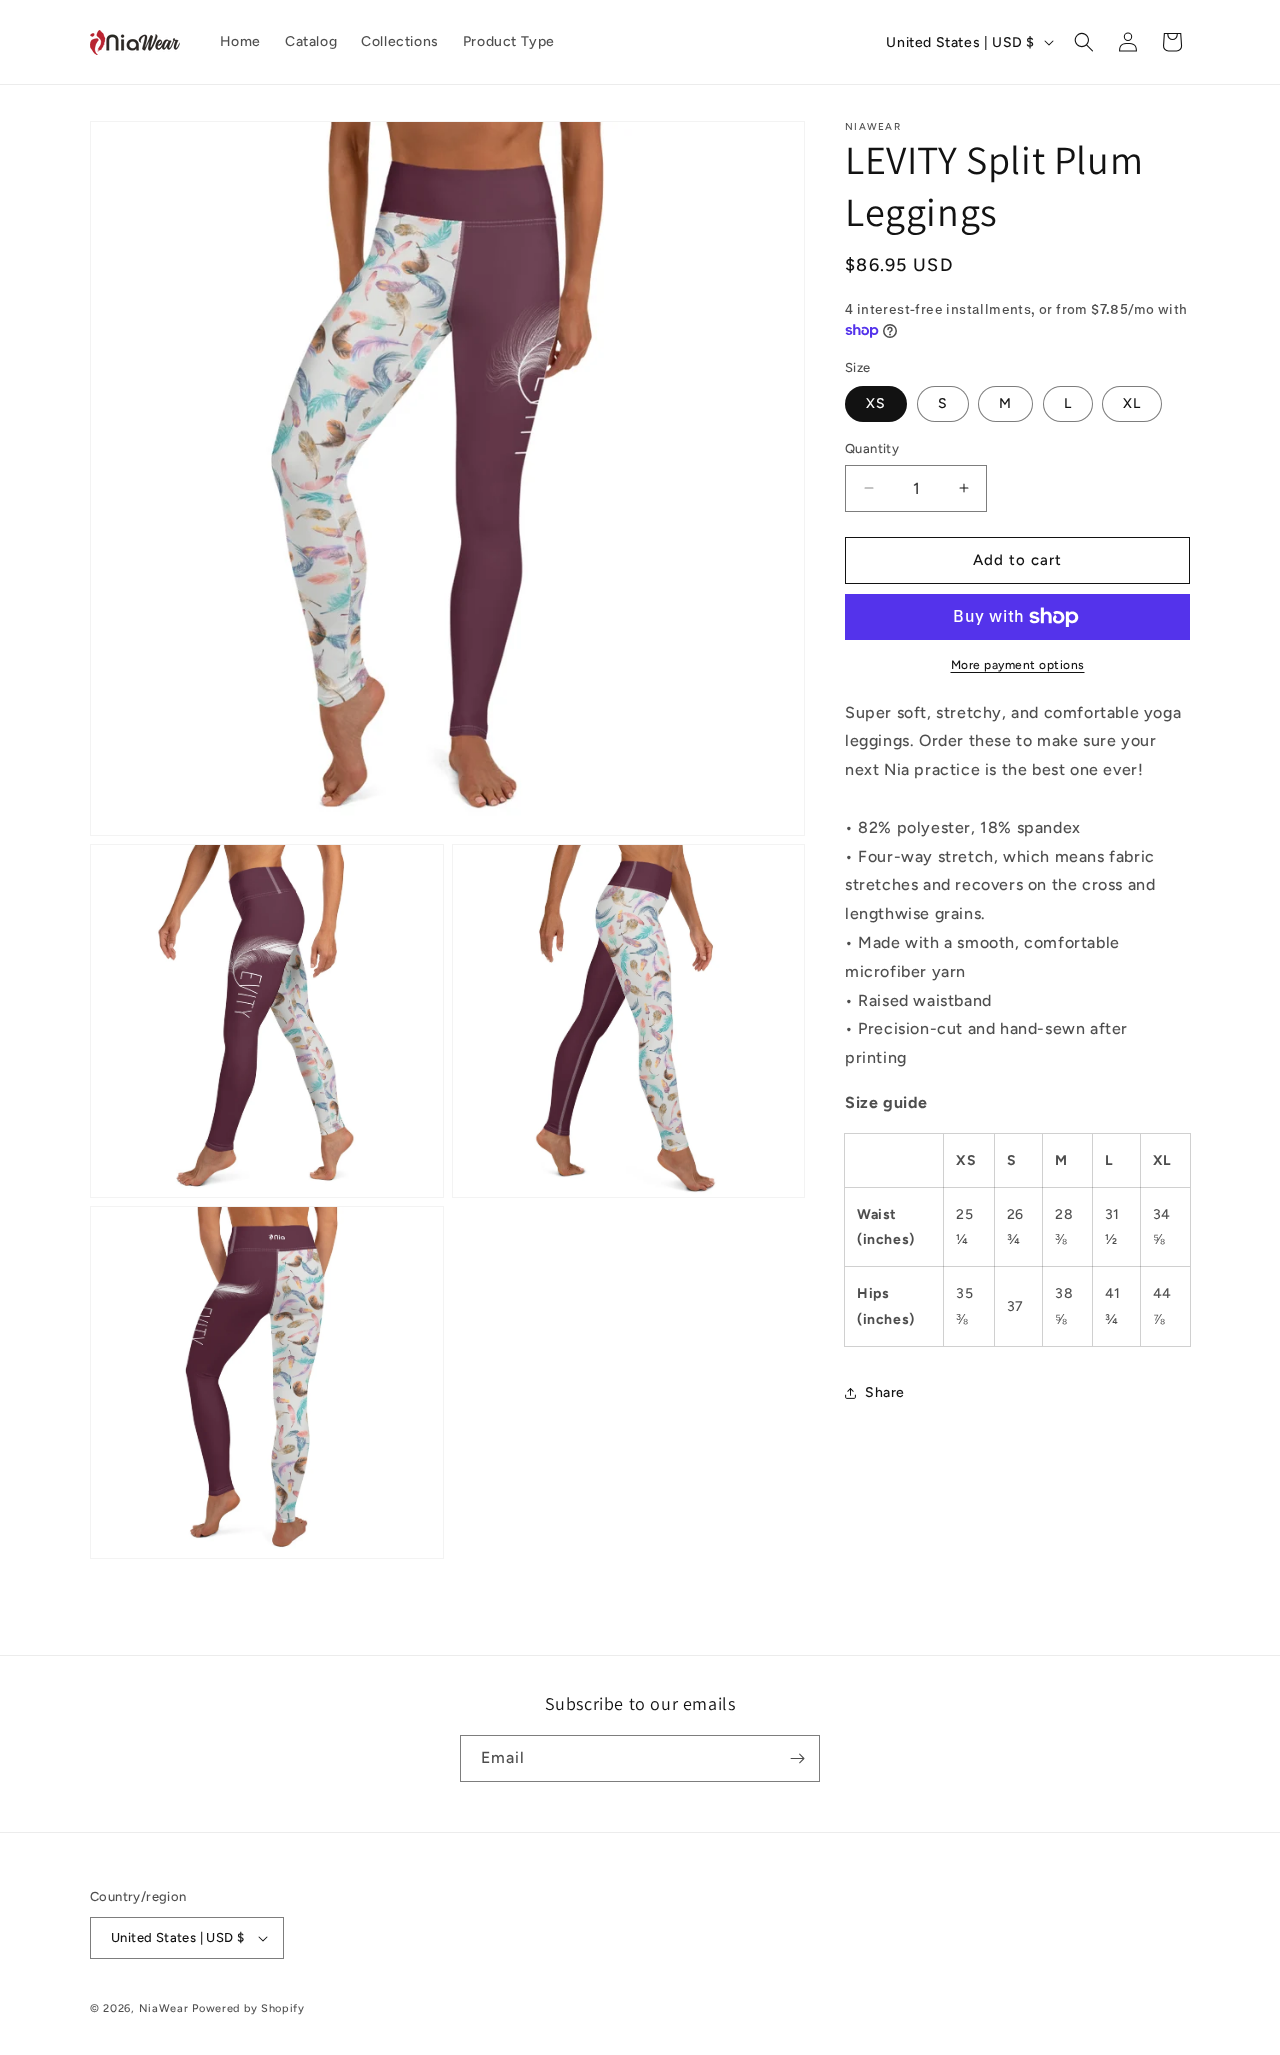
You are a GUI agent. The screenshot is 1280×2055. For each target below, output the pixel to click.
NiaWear (164, 2008)
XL (1132, 403)
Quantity (872, 448)
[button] (1084, 42)
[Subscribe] (797, 1758)
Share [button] (885, 1392)
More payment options (1018, 665)
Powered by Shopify (248, 2008)
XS (876, 403)
